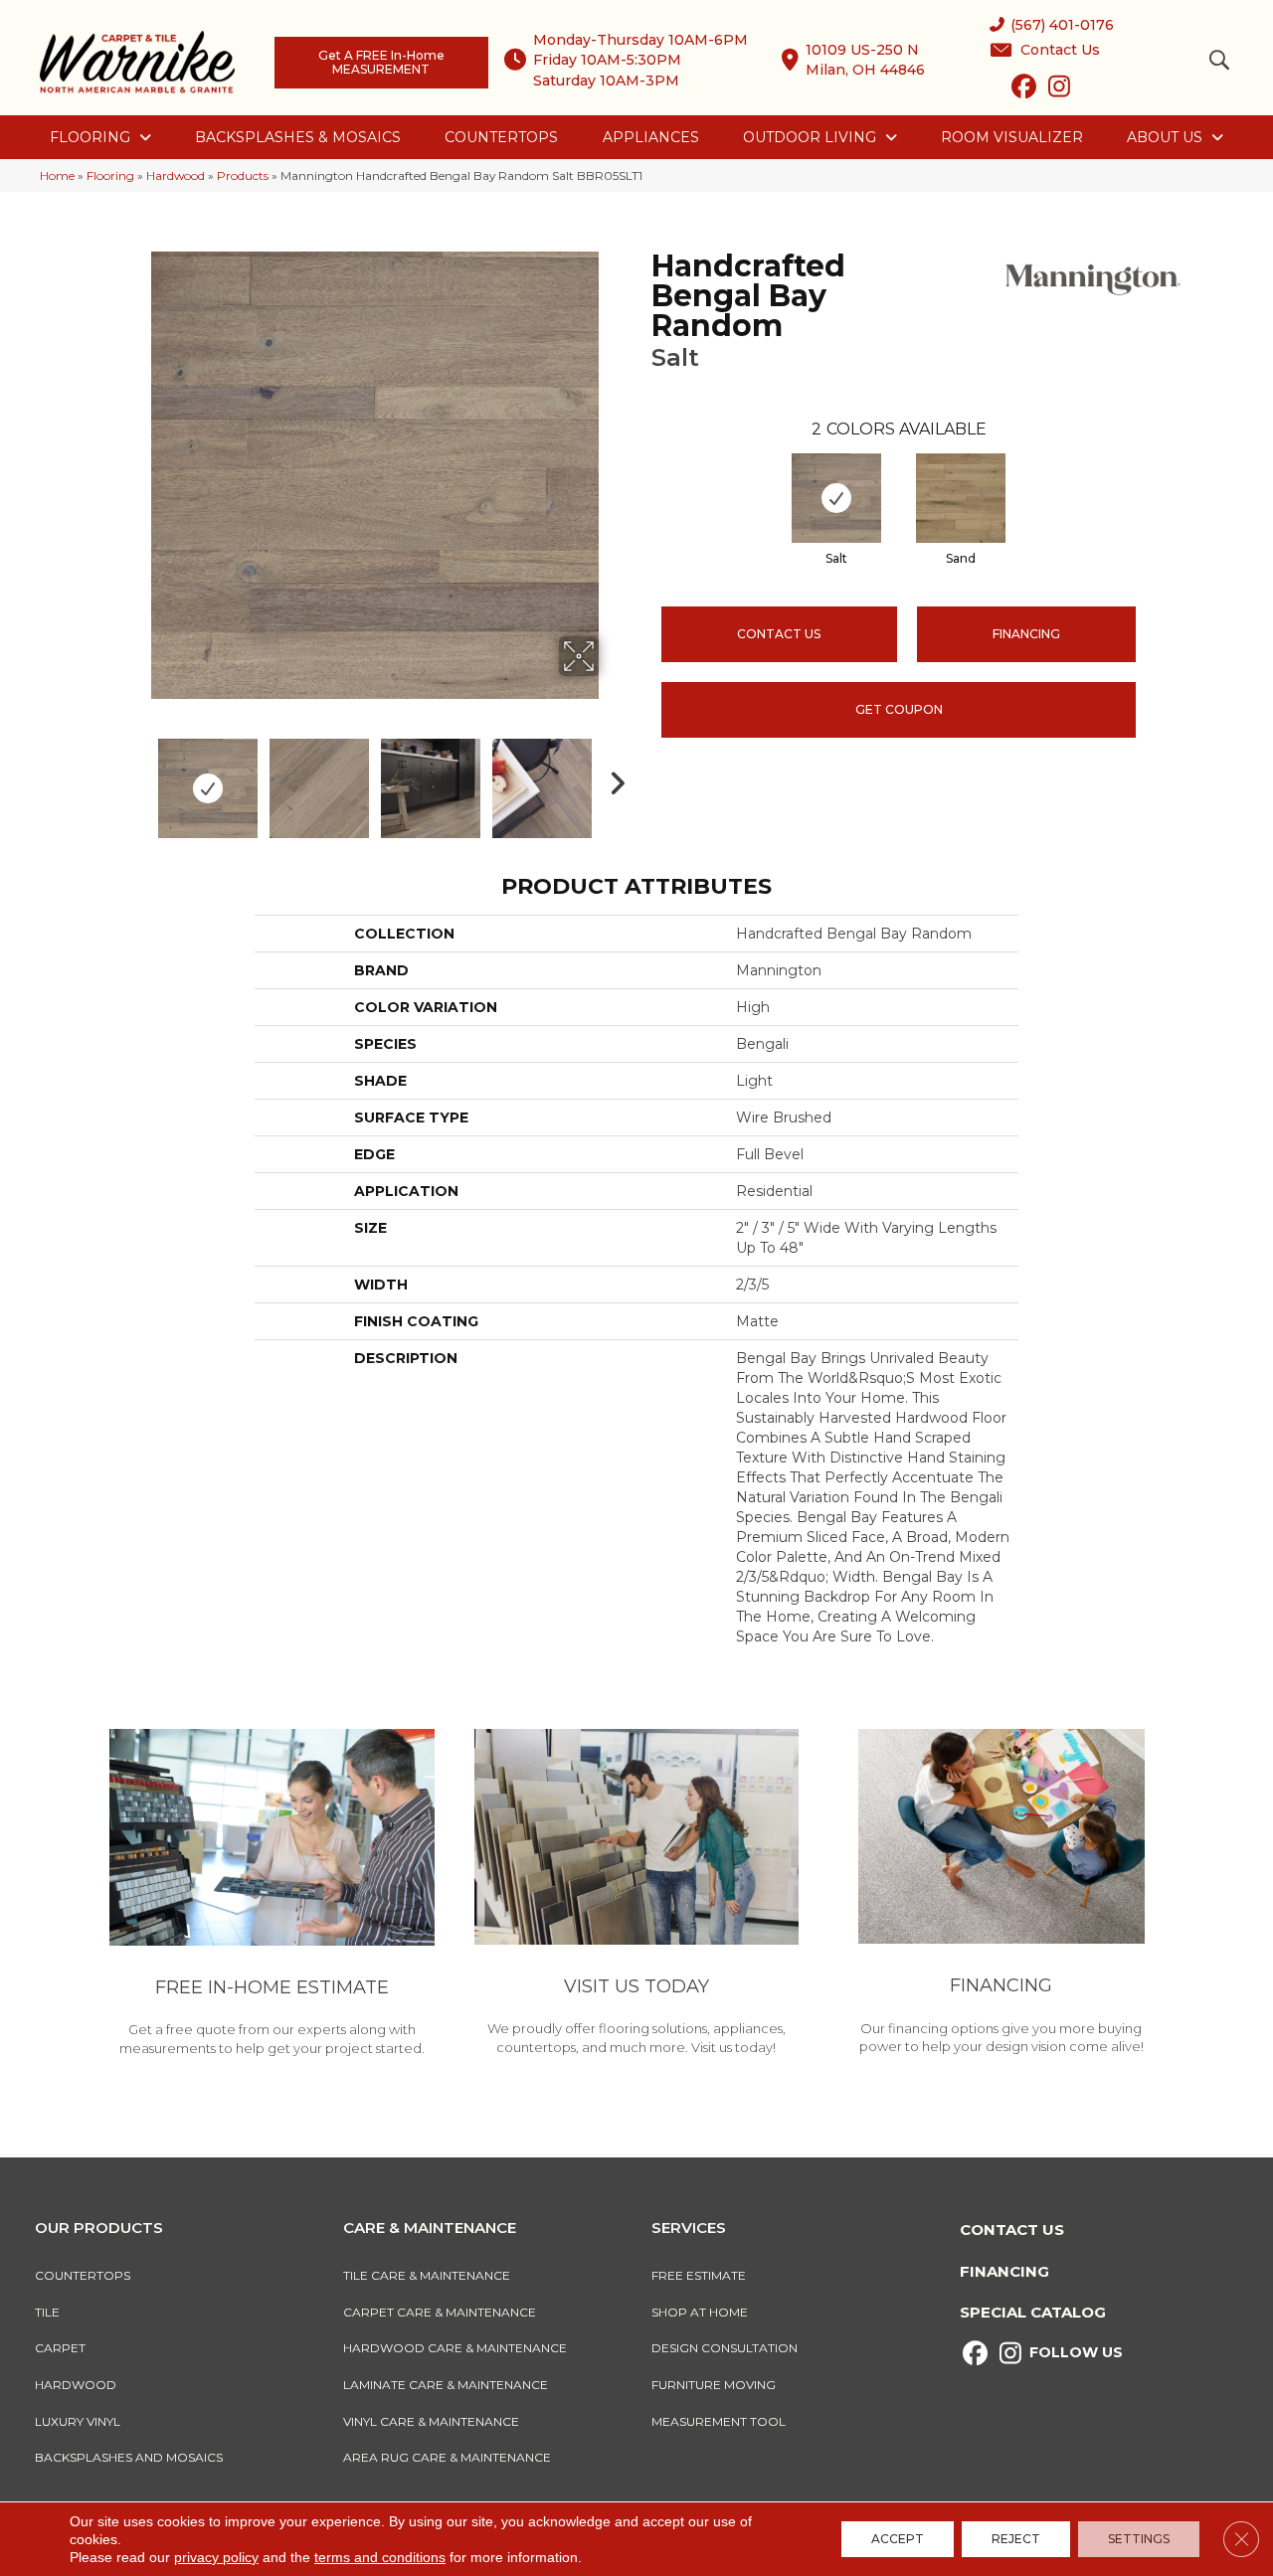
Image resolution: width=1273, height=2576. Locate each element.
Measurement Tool (719, 2421)
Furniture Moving (717, 2385)
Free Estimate (699, 2275)
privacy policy (216, 2557)
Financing (1004, 2271)
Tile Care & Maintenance (427, 2275)
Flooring (110, 175)
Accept (898, 2539)
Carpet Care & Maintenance (440, 2312)
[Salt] (836, 498)
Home (57, 175)
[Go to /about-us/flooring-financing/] (1001, 1895)
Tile (47, 2312)
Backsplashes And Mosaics (129, 2457)
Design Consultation (725, 2348)
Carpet (60, 2348)
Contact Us (779, 634)
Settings (1139, 2539)
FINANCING (1026, 634)
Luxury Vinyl (78, 2421)
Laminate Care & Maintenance (446, 2385)
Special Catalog (1033, 2312)
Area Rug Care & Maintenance (447, 2457)
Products (243, 175)
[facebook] (1024, 90)
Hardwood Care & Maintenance (455, 2348)
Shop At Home (700, 2312)
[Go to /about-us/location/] (637, 1895)
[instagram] (1059, 90)
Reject (1016, 2539)
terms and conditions (380, 2557)
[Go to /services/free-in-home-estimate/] (272, 1896)
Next (612, 778)
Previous (137, 778)
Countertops (83, 2275)
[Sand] (961, 498)
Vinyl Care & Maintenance (431, 2421)
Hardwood (176, 175)
